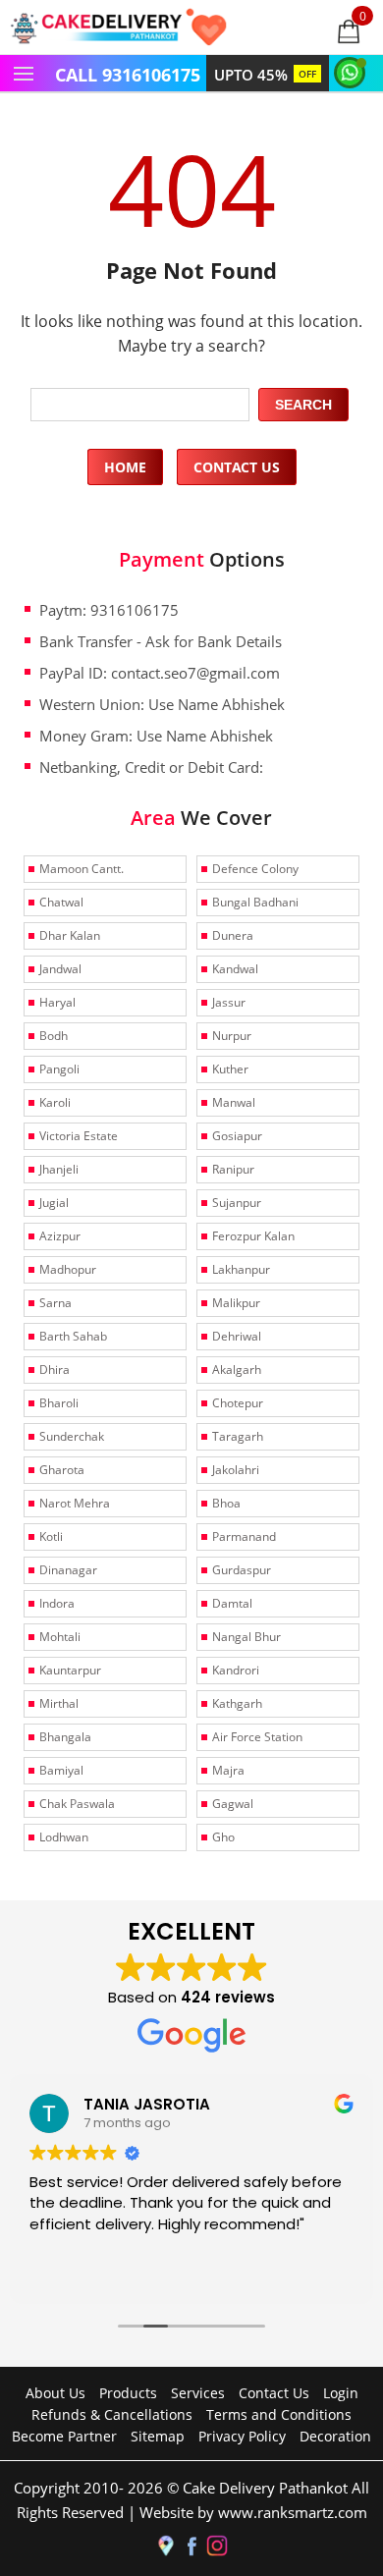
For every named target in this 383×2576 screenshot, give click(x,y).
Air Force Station (257, 1737)
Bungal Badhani (255, 902)
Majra (228, 1770)
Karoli (55, 1102)
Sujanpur (237, 1203)
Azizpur (60, 1236)
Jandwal (60, 969)
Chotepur (238, 1403)
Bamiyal (61, 1770)
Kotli (51, 1536)
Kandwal (235, 969)
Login (341, 2393)
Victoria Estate (79, 1136)
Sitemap (158, 2436)
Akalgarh (237, 1370)
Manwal (234, 1102)
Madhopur (68, 1269)
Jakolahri (236, 1470)
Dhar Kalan (70, 935)
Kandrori (236, 1670)
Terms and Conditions (279, 2414)
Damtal (232, 1603)
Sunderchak (72, 1436)
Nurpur (232, 1036)
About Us (55, 2393)
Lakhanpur (241, 1269)
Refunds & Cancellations (112, 2414)
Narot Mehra (75, 1503)
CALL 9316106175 (128, 75)
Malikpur (236, 1303)
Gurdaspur (242, 1570)
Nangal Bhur (246, 1637)
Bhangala (65, 1737)
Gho (223, 1837)
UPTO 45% (265, 75)
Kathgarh (237, 1703)
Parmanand (244, 1536)
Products (128, 2393)
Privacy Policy (242, 2436)
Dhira (55, 1370)
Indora (57, 1603)
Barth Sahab (73, 1336)
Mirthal (59, 1703)
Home (125, 467)
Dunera (233, 935)
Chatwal (61, 902)
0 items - (363, 16)
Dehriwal (237, 1336)
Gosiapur (237, 1136)
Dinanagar (68, 1570)
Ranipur (233, 1169)
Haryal (57, 1002)
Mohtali (60, 1637)
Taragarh (238, 1436)
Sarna (55, 1303)
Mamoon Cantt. (82, 869)
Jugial (54, 1203)
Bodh (54, 1036)
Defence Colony (255, 869)
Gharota (62, 1470)
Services (198, 2393)
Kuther (230, 1069)
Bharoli (59, 1403)
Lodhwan (64, 1837)
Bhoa (226, 1503)
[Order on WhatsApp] (353, 71)
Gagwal (233, 1804)
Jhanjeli (59, 1169)
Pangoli (59, 1069)
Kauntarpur (70, 1670)
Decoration (335, 2436)
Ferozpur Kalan (253, 1236)
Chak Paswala (77, 1804)
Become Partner (64, 2436)
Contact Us (237, 467)
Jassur (229, 1002)
